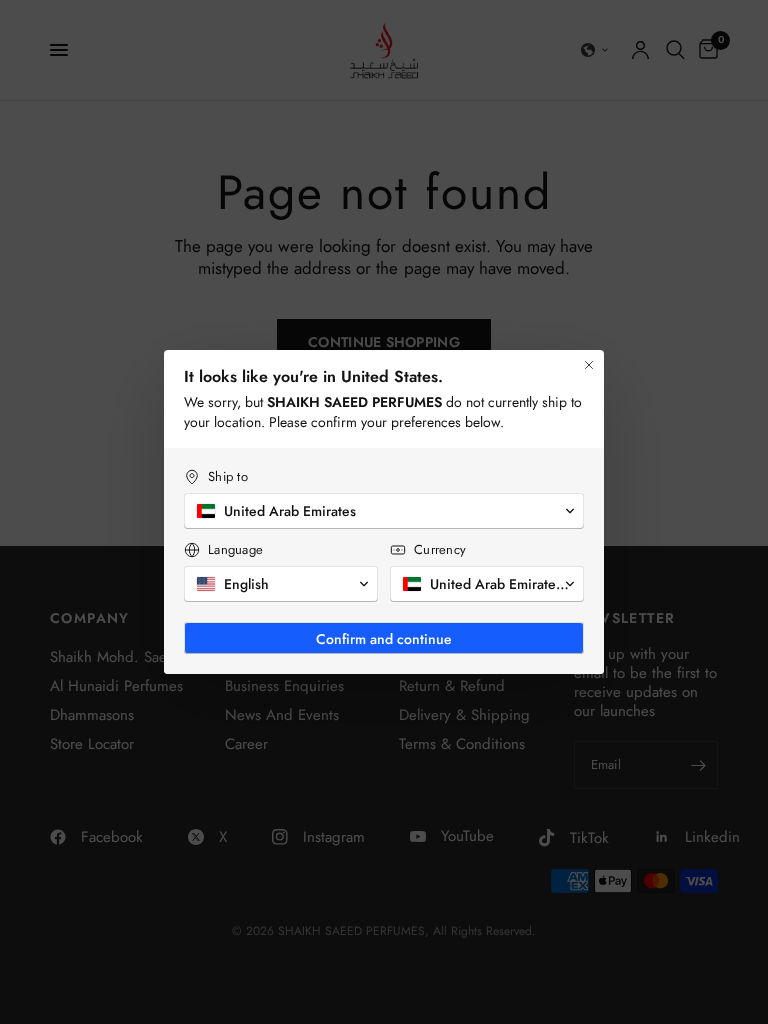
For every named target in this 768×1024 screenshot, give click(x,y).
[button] (384, 511)
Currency (440, 549)
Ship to (228, 476)
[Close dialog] (589, 365)
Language (235, 549)
